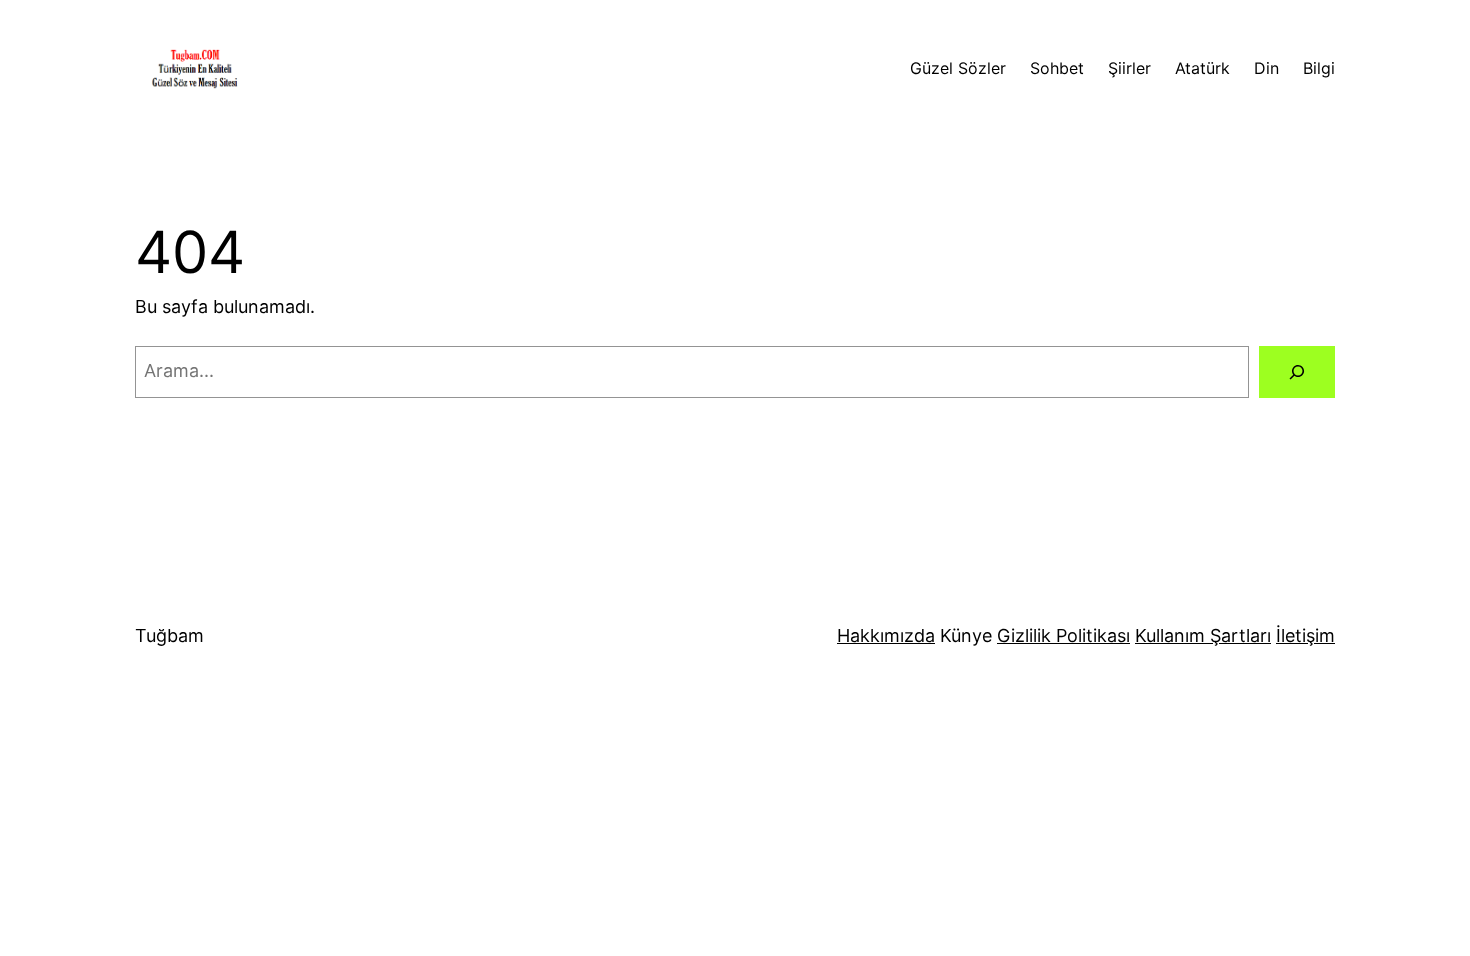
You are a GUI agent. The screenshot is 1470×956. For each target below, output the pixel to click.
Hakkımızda (886, 635)
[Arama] (1297, 372)
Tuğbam (169, 635)
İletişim (1305, 635)
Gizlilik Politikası (1063, 635)
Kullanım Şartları (1203, 635)
